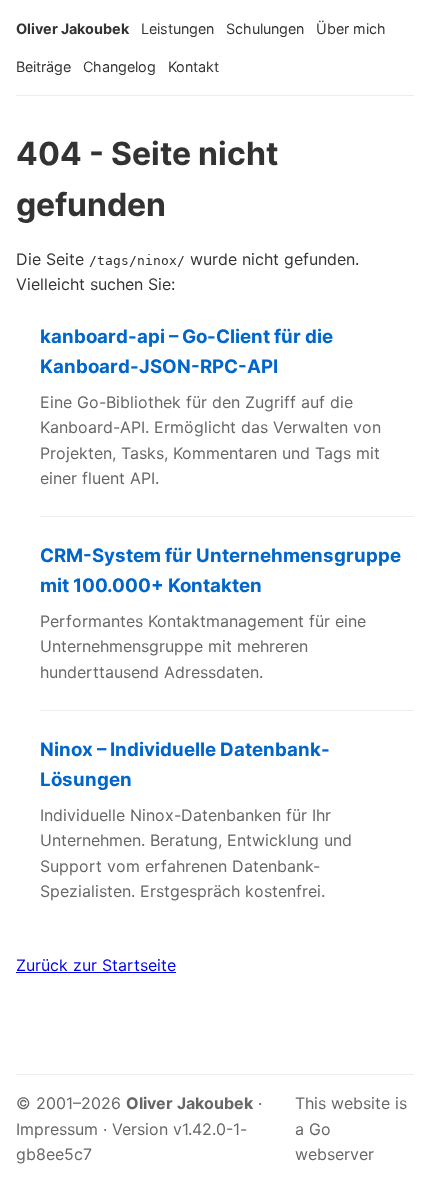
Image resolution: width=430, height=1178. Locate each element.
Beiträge (43, 66)
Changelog (119, 66)
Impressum (57, 1129)
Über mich (351, 28)
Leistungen (177, 28)
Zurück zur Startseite (96, 965)
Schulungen (265, 28)
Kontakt (193, 66)
